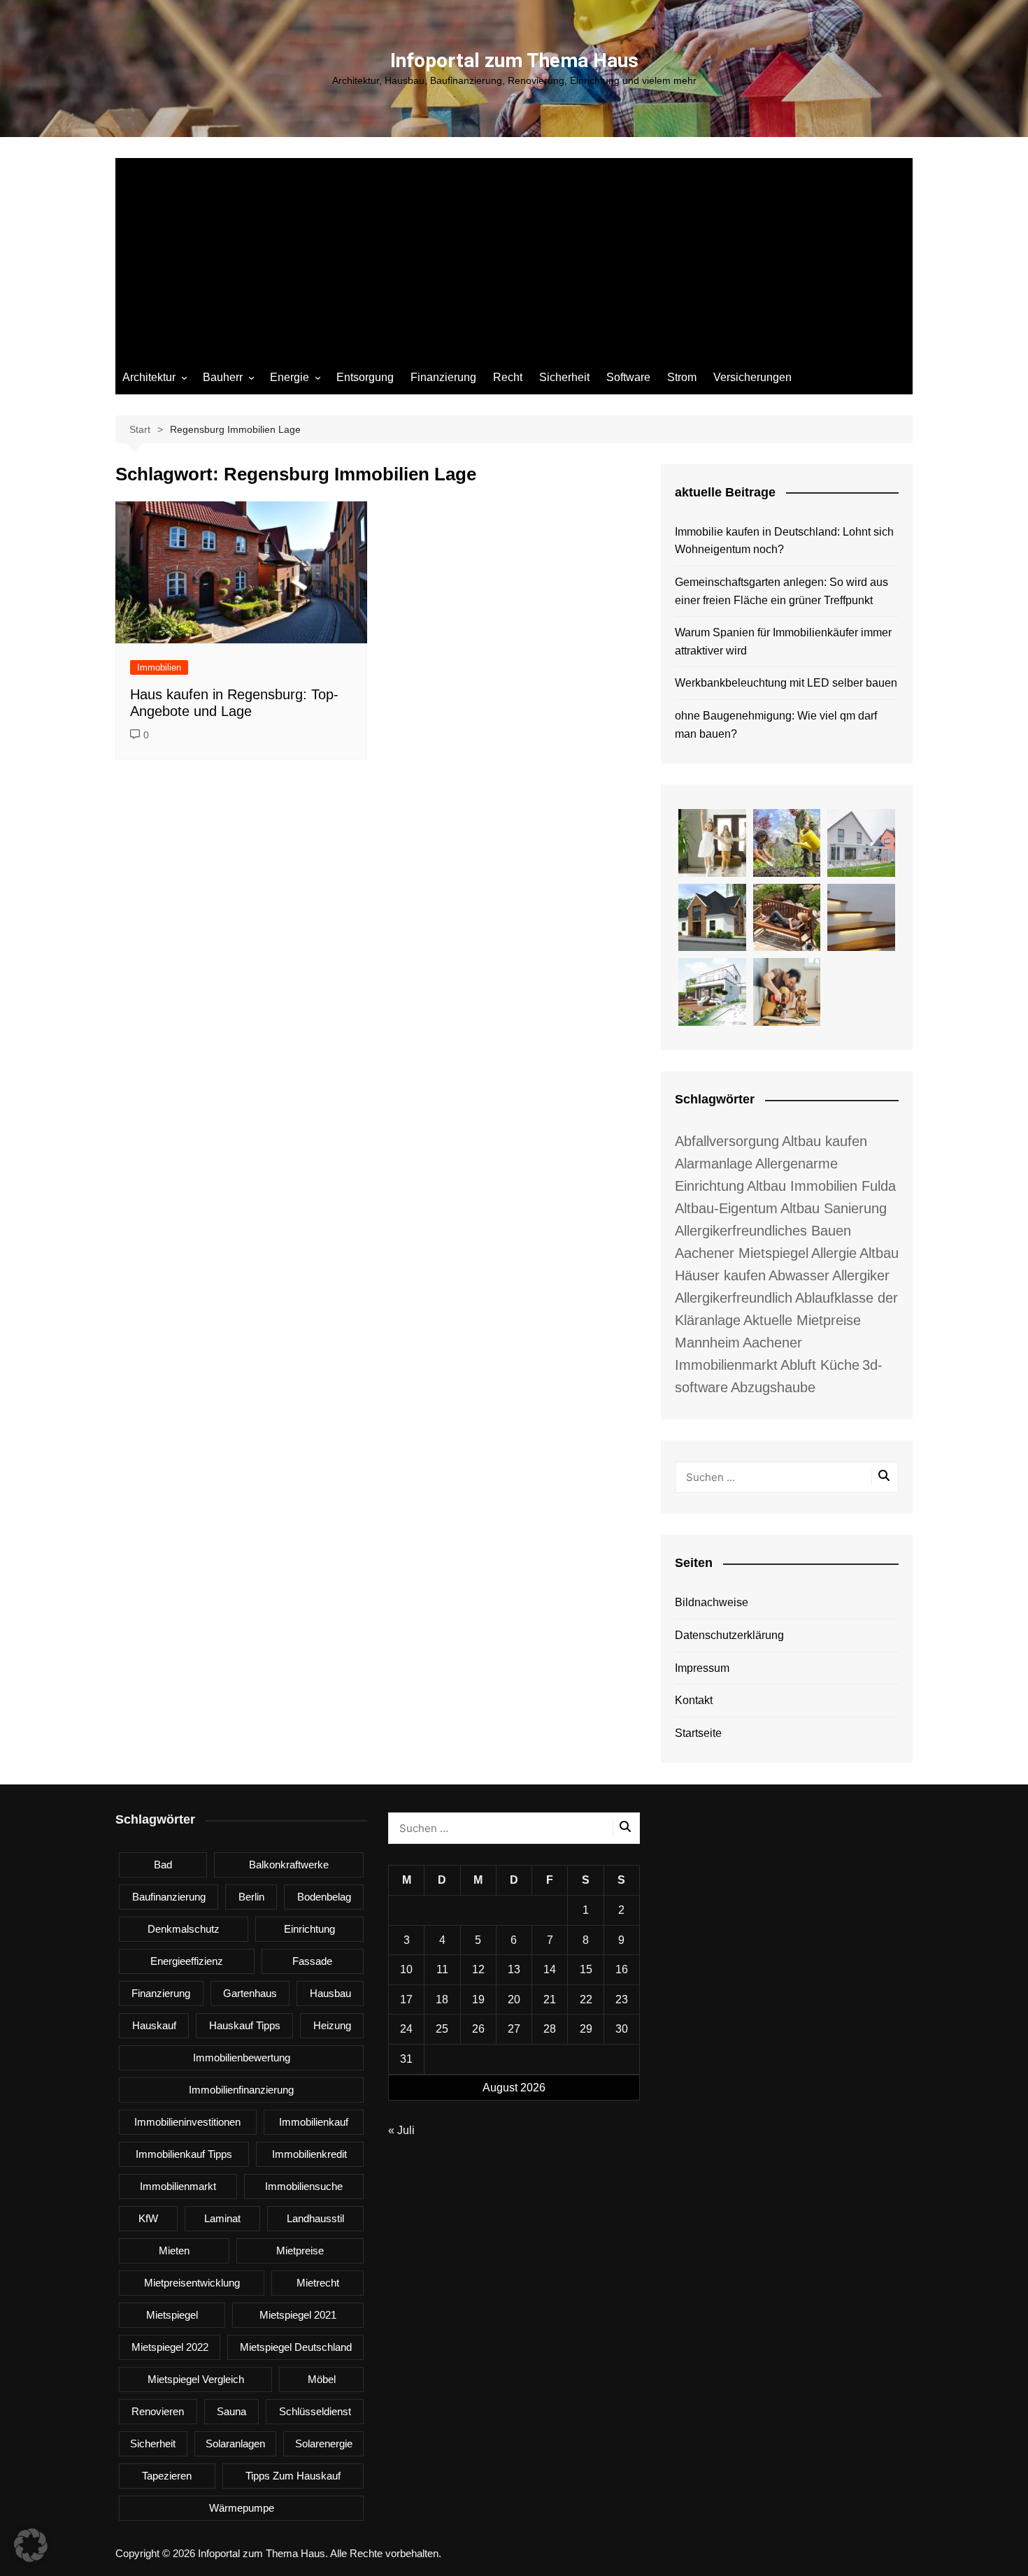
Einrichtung (309, 1929)
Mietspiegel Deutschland (296, 2347)
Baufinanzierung (169, 1897)
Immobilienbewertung (242, 2058)
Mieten (174, 2251)
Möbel (322, 2379)
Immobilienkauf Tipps (184, 2154)
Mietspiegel (172, 2315)
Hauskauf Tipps (245, 2025)
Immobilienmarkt (178, 2186)
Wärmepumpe (242, 2508)
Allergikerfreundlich (734, 1298)
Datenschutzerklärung (729, 1635)
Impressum (702, 1668)
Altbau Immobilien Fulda (821, 1186)
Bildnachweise (712, 1602)
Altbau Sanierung (834, 1208)
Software (628, 377)
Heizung (332, 2025)
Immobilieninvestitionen (187, 2122)
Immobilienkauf (314, 2122)
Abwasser (799, 1275)
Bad (163, 1865)
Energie (290, 377)
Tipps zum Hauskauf (293, 2476)
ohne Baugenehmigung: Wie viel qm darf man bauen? (776, 725)
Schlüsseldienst (315, 2411)
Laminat (222, 2218)
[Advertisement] (514, 256)
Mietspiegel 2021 (298, 2315)
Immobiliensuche (304, 2186)
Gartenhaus (250, 1993)
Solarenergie (324, 2443)
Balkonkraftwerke (289, 1865)
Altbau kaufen (824, 1141)
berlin (251, 1897)
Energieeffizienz (187, 1961)
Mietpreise (300, 2251)
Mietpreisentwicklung (192, 2283)
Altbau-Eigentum (726, 1208)
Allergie (834, 1253)
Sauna (231, 2411)
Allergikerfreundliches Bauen (763, 1231)
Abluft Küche (820, 1365)
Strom (682, 377)
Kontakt (694, 1700)
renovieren (158, 2411)
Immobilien (159, 667)
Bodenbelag (324, 1897)
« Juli (401, 2130)
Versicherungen (752, 377)
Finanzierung (443, 377)
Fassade (312, 1961)
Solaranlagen (235, 2443)
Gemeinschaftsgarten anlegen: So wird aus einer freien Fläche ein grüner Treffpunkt (781, 591)
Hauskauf (154, 2025)
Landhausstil (315, 2218)
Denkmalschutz (184, 1929)
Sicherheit (564, 377)
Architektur (149, 377)
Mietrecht (318, 2283)
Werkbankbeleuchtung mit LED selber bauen (786, 683)
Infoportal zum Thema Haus (514, 60)
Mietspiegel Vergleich (196, 2379)
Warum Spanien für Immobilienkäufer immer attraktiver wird (783, 642)
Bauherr (223, 377)
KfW (148, 2218)
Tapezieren (167, 2476)
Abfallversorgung (727, 1141)
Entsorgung (365, 377)
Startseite (698, 1733)
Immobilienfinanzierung (241, 2090)
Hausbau (330, 1993)
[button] (31, 2545)
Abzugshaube (773, 1387)
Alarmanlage (714, 1164)
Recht (508, 377)
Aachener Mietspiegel (742, 1253)
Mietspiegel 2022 (170, 2347)
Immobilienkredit (309, 2154)
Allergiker (861, 1275)
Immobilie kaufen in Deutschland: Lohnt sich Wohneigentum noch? (784, 541)
